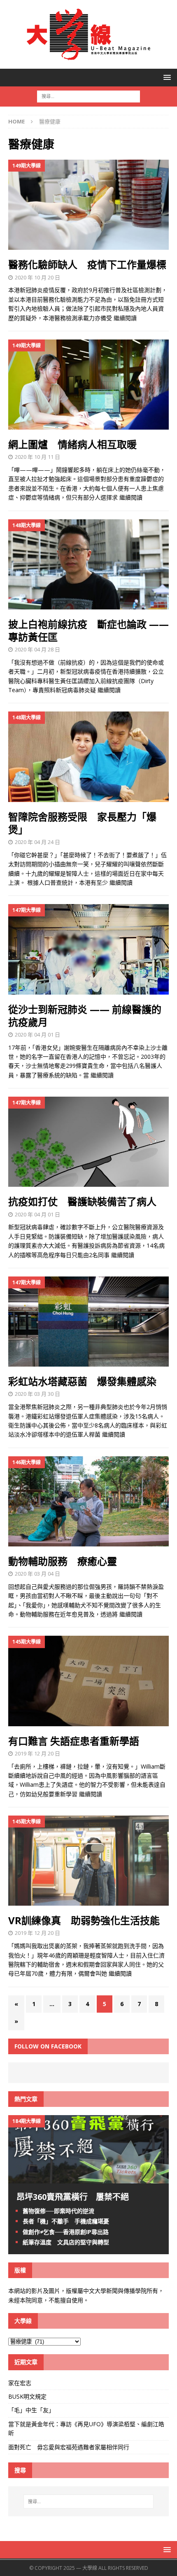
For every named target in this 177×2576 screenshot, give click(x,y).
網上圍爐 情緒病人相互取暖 (72, 444)
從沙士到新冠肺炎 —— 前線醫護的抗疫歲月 (85, 1016)
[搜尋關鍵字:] (88, 96)
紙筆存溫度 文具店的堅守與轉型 (66, 2242)
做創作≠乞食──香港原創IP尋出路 (66, 2232)
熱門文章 (26, 2099)
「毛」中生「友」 (31, 2410)
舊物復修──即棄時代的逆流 (58, 2211)
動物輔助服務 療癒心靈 (63, 1561)
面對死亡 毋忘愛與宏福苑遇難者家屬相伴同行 (70, 2447)
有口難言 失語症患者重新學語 (74, 1741)
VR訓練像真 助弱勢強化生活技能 (84, 1920)
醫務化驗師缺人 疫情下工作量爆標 (87, 264)
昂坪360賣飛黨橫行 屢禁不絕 (73, 2197)
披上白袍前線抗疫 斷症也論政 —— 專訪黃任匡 (88, 630)
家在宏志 (20, 2383)
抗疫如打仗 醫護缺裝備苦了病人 (82, 1201)
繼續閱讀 (125, 318)
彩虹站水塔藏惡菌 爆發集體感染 (82, 1381)
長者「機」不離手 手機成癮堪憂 (66, 2221)
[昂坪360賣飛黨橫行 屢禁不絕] (88, 2179)
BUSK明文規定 (27, 2396)
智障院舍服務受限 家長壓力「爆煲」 (82, 823)
